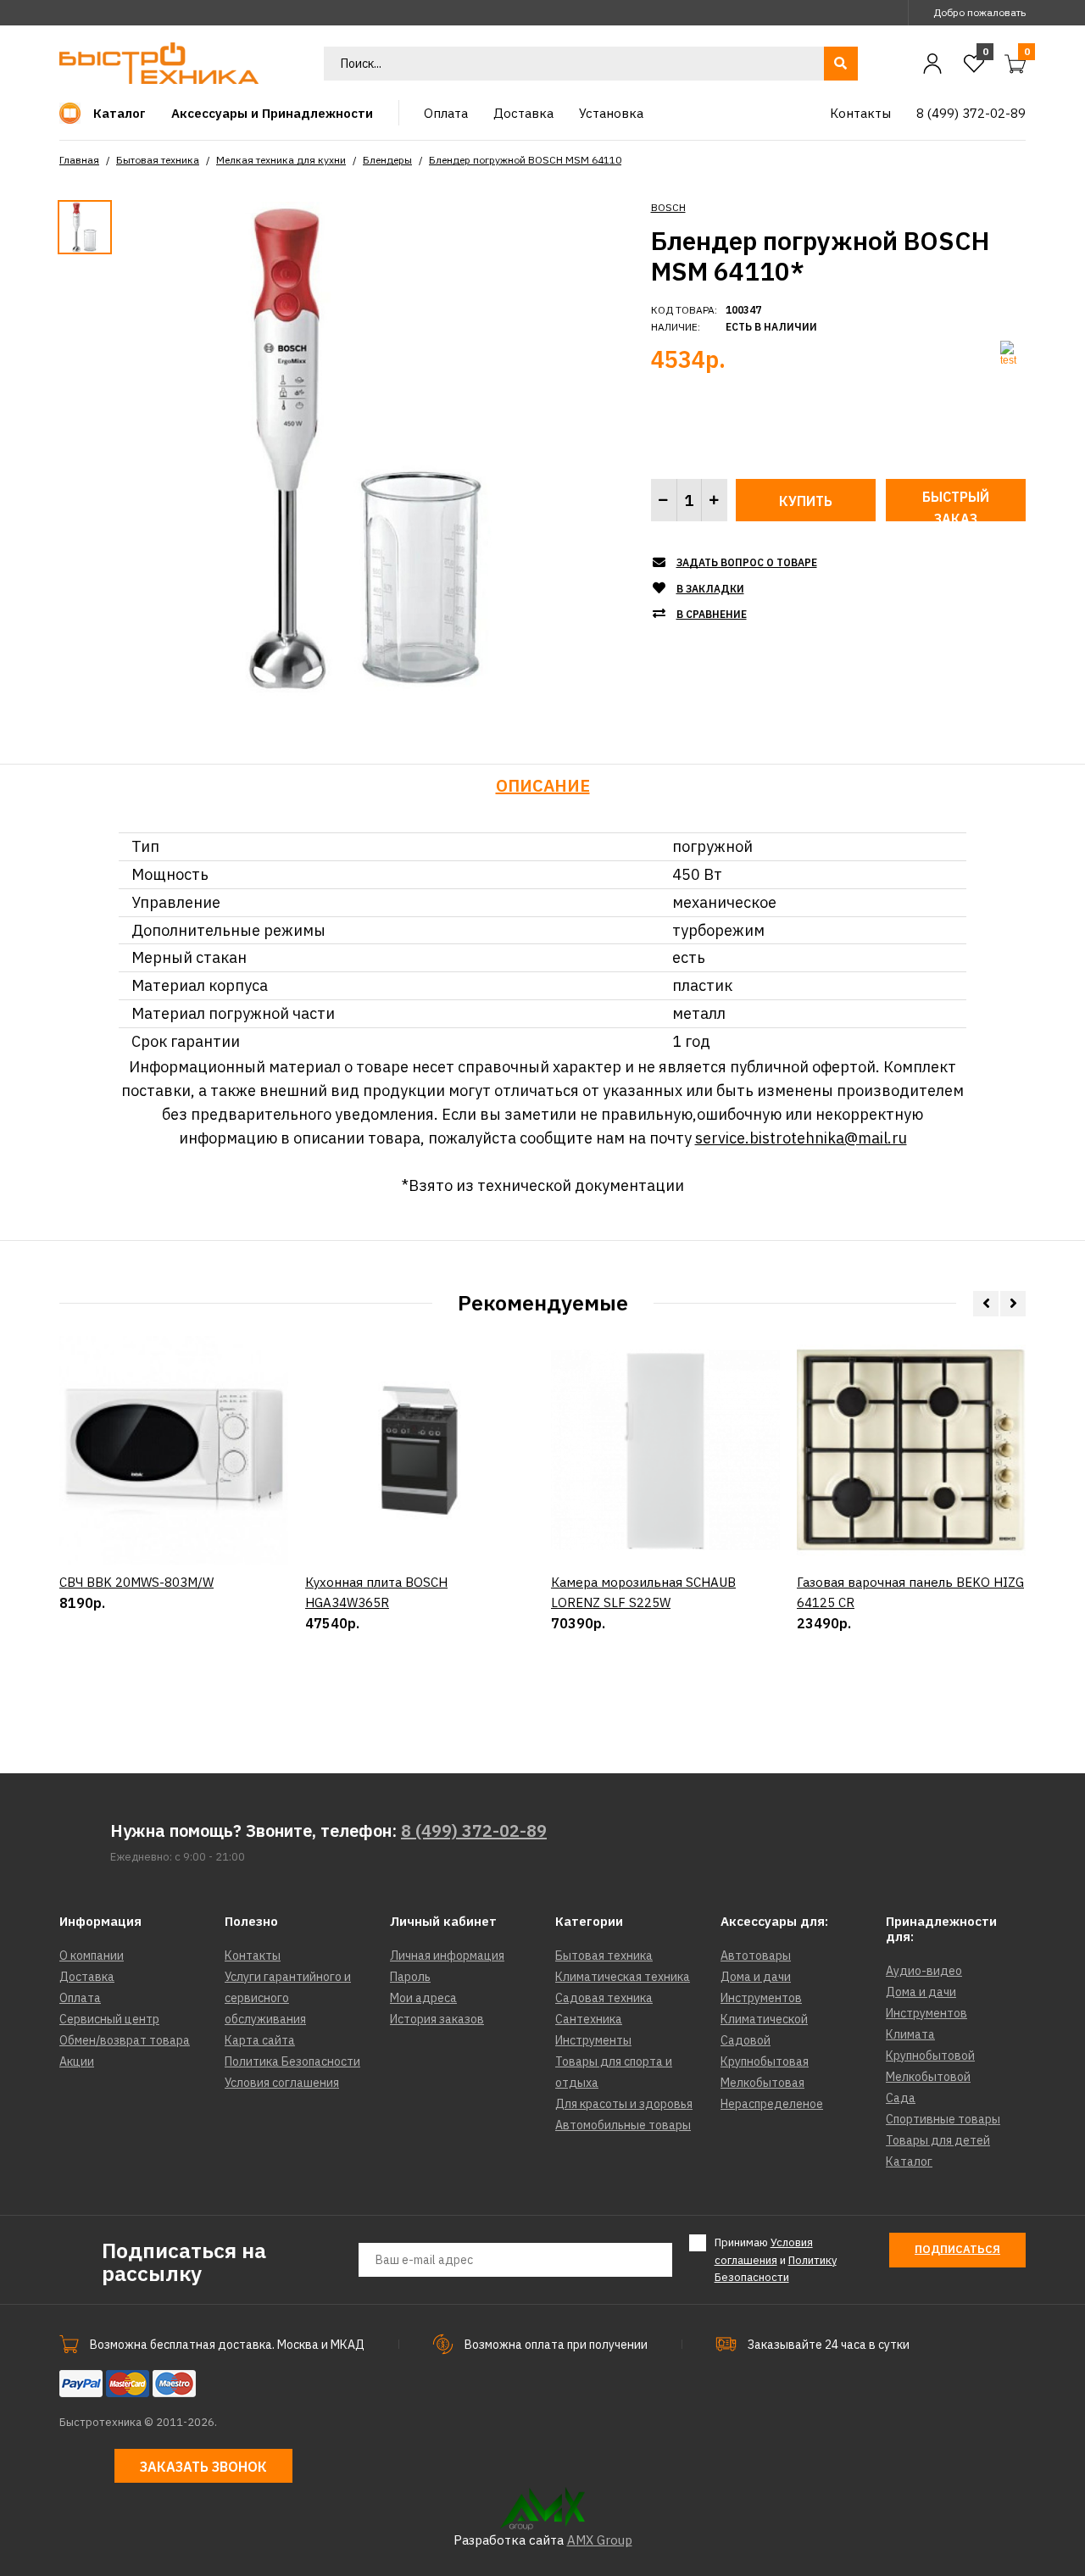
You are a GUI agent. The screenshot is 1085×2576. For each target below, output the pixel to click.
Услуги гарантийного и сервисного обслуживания (288, 1998)
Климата (910, 2034)
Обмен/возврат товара (125, 2040)
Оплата (80, 1998)
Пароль (410, 1977)
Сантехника (589, 2019)
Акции (77, 2061)
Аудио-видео (924, 1971)
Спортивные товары (943, 2119)
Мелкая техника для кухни (281, 160)
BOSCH (668, 207)
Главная (79, 160)
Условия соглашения (282, 2083)
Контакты (253, 1956)
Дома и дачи (756, 1977)
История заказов (437, 2019)
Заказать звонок (203, 2467)
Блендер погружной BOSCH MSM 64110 (525, 160)
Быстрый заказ (956, 505)
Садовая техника (604, 1998)
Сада (901, 2098)
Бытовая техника (158, 160)
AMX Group (600, 2540)
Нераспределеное (772, 2104)
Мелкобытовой (928, 2077)
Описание (543, 785)
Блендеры (387, 160)
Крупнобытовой (930, 2056)
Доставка (87, 1977)
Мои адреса (423, 1998)
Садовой (746, 2040)
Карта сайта (260, 2040)
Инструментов (761, 1998)
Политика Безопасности (292, 2061)
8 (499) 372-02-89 (474, 1830)
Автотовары (756, 1956)
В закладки (710, 589)
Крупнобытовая (765, 2061)
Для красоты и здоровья (624, 2104)
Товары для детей (938, 2140)
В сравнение (712, 614)
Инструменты (593, 2040)
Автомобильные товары (623, 2125)
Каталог (909, 2162)
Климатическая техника (623, 1977)
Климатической (764, 2019)
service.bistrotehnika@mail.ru (801, 1138)
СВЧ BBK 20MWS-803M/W (136, 1582)
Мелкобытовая (762, 2083)
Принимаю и (776, 2260)
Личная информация (447, 1956)
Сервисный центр (109, 2019)
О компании (92, 1956)
